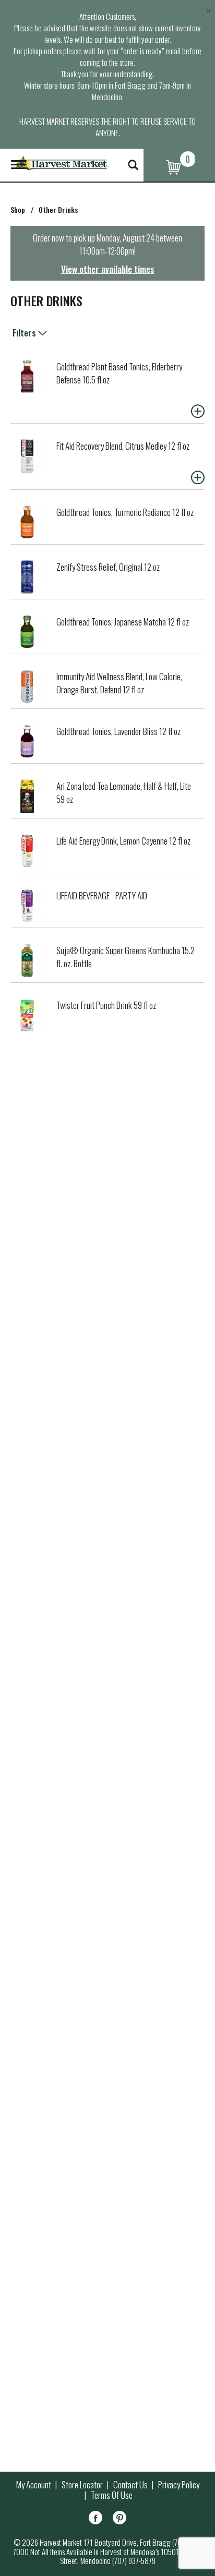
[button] (198, 411)
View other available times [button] (108, 269)
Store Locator (82, 2485)
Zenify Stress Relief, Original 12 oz (108, 567)
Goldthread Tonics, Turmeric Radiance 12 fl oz (125, 512)
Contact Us (130, 2485)
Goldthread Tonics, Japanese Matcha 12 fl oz (123, 622)
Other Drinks (58, 209)
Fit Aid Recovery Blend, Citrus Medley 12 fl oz (123, 446)
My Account (34, 2485)
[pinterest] (120, 2519)
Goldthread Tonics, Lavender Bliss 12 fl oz (118, 731)
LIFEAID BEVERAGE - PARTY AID (102, 895)
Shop (18, 209)
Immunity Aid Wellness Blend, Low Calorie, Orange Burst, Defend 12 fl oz (119, 683)
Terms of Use (112, 2495)
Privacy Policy (179, 2485)
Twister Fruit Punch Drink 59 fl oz (106, 1005)
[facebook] (95, 2519)
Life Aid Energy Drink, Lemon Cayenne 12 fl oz (123, 841)
